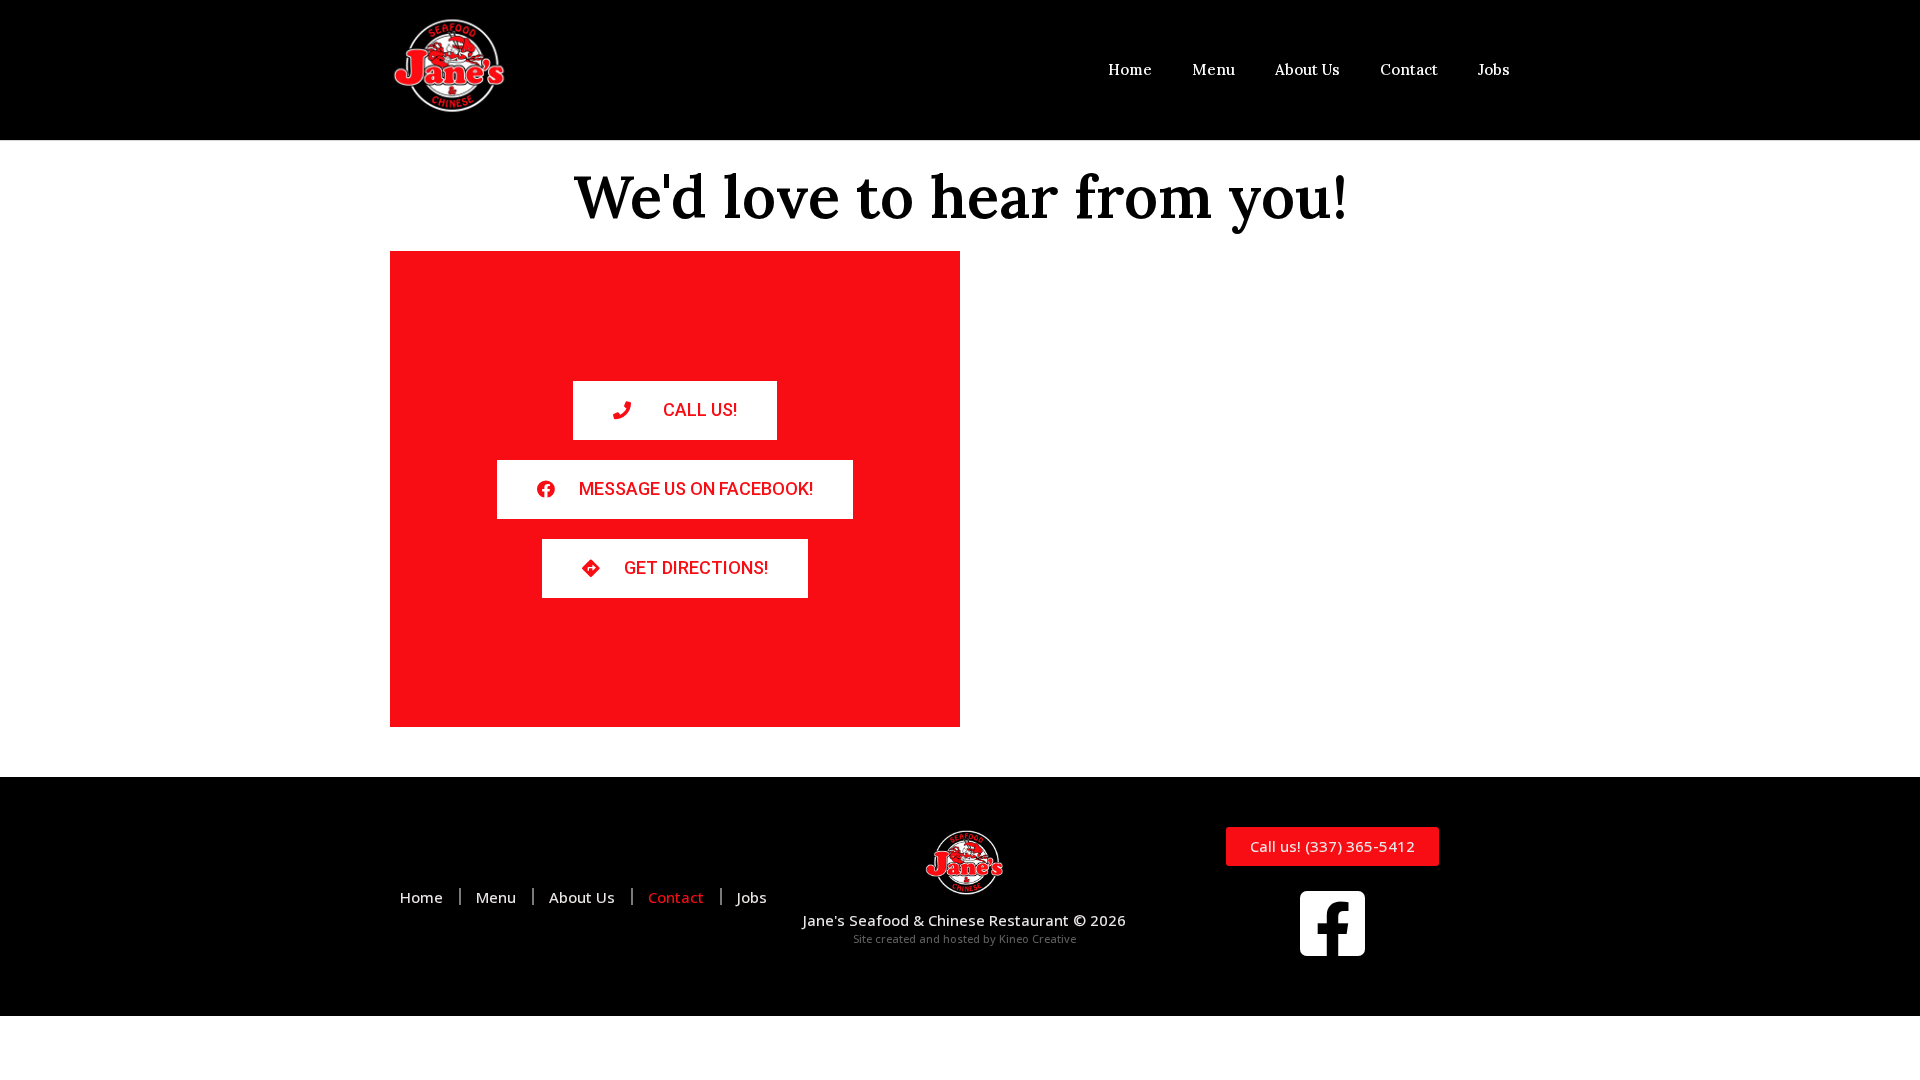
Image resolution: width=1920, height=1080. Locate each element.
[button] (675, 410)
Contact (1409, 69)
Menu (1213, 69)
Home (1130, 69)
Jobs (1494, 69)
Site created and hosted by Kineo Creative (964, 938)
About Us (1307, 69)
